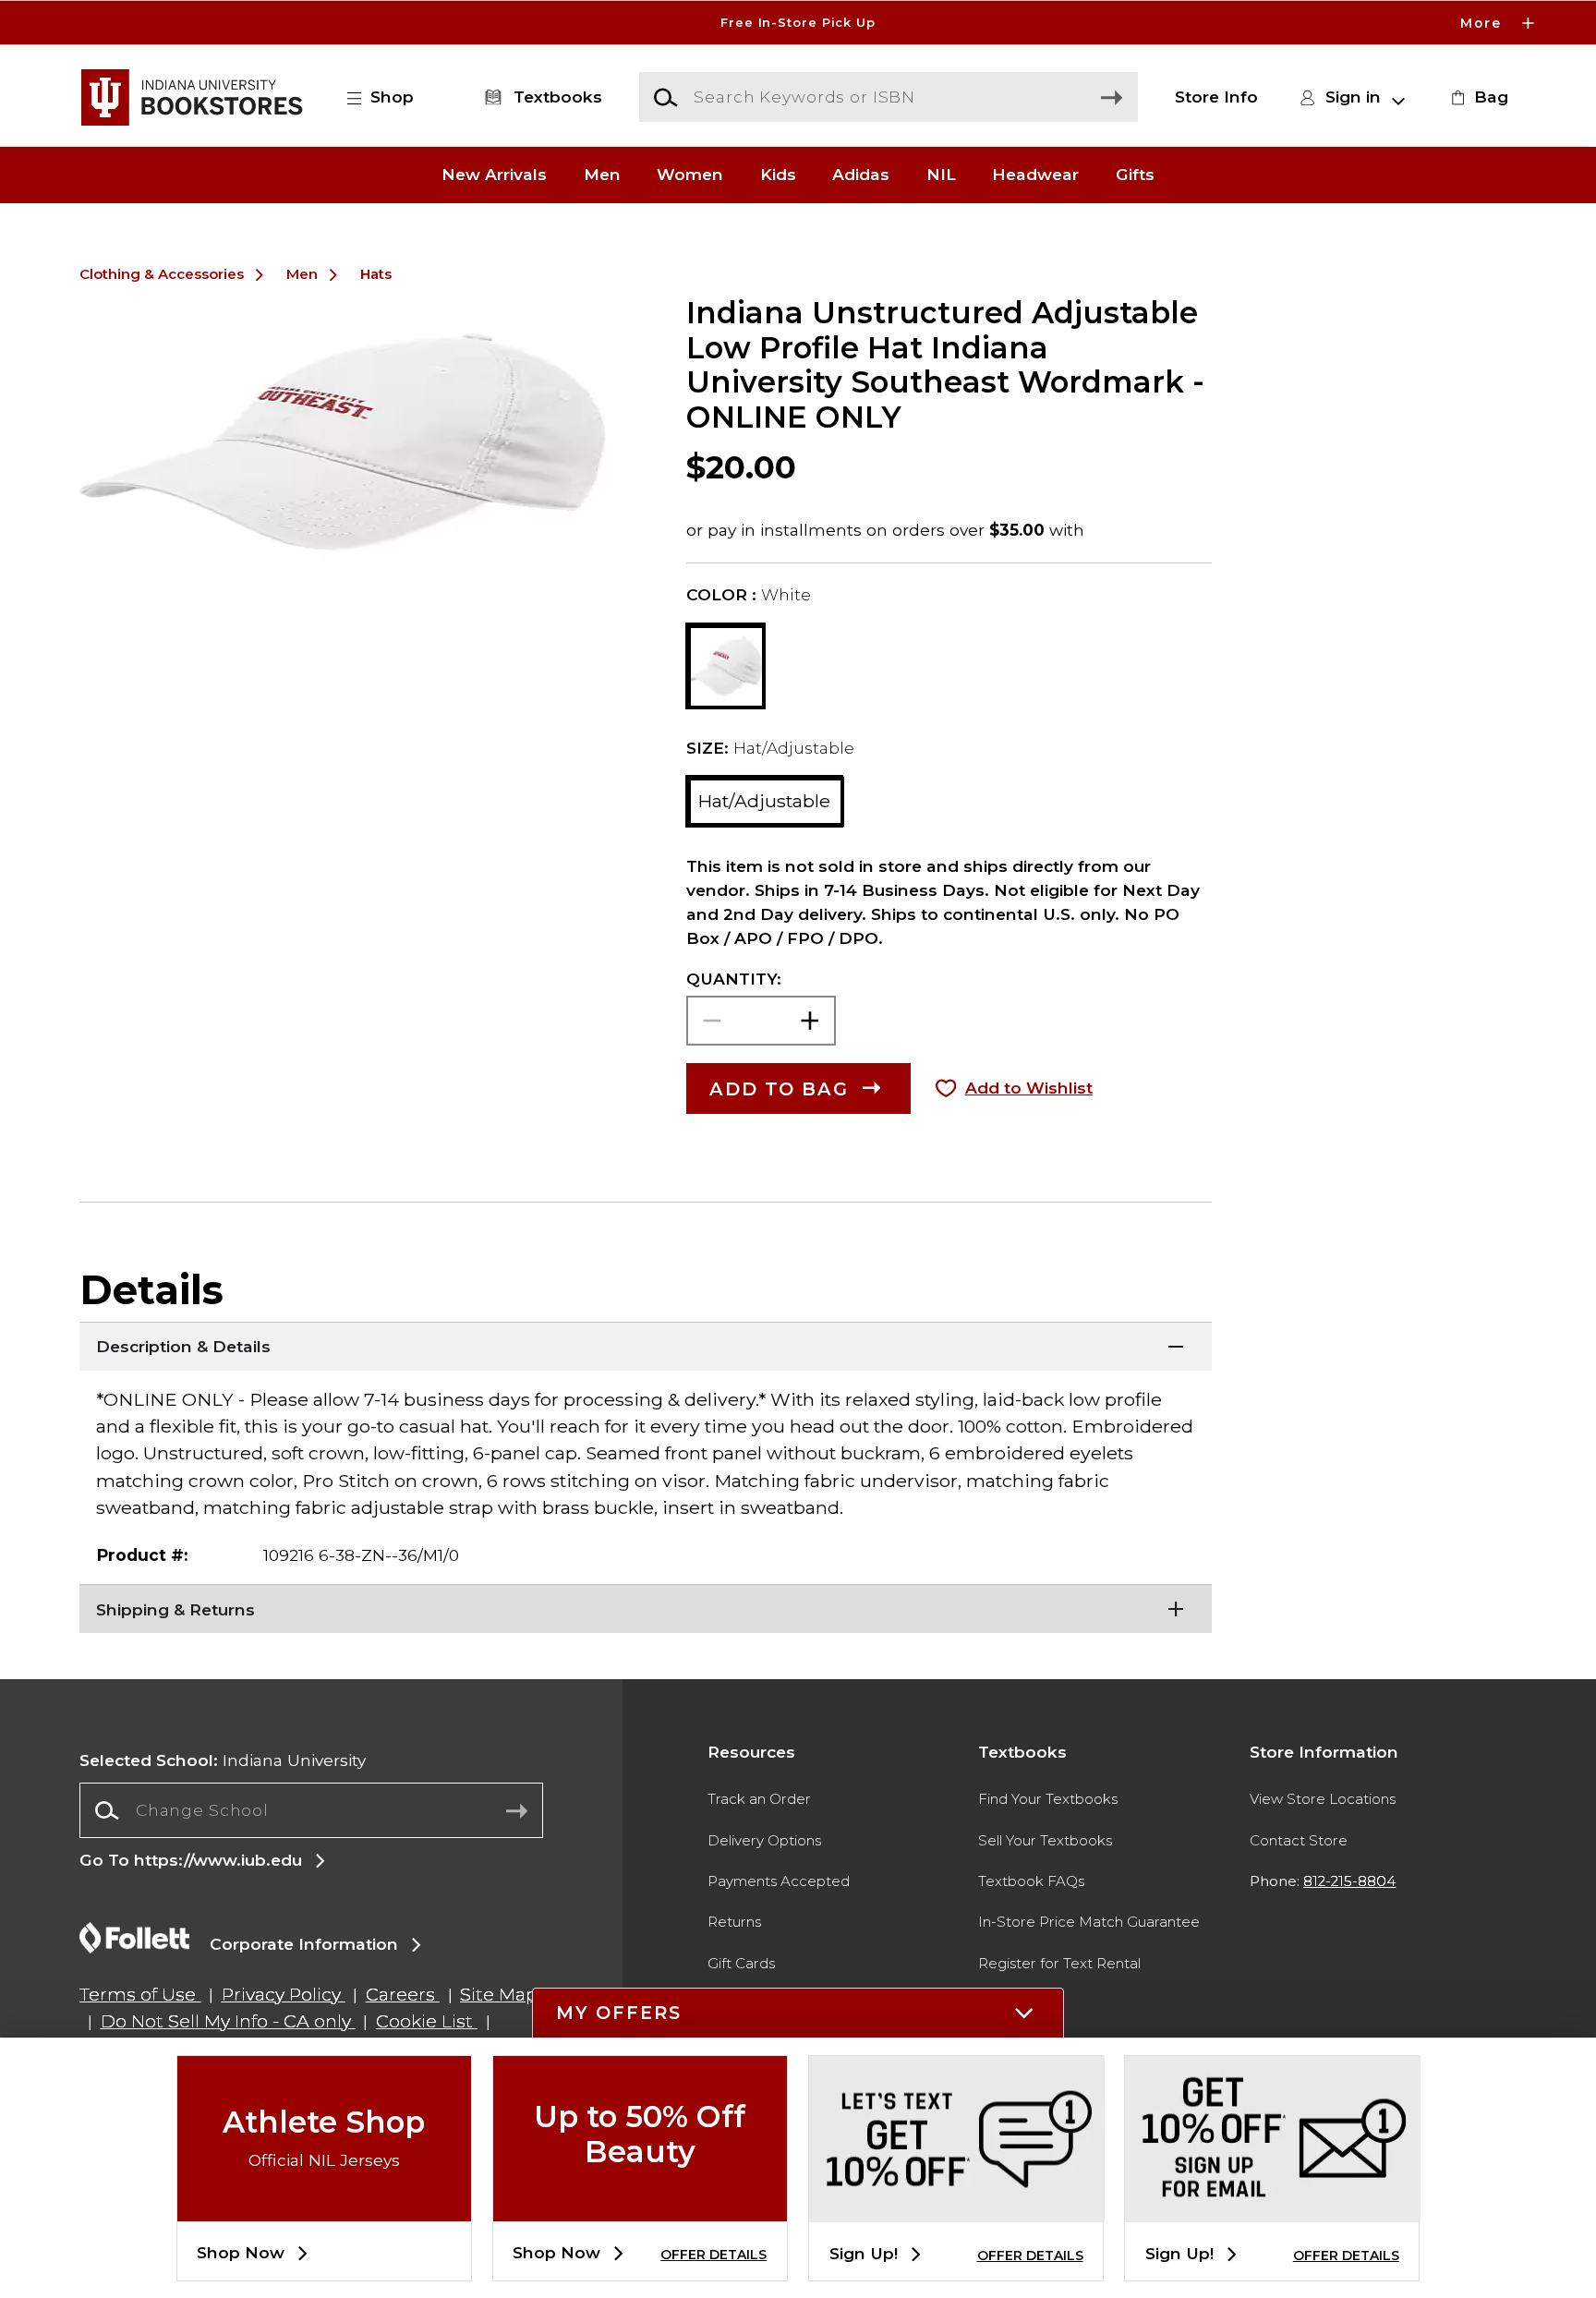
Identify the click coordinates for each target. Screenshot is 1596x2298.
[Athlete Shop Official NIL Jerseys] (324, 2206)
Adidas (861, 175)
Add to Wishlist (1029, 1088)
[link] (1477, 97)
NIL (941, 175)
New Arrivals (494, 175)
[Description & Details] (646, 1345)
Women (690, 175)
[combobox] (311, 1810)
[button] (798, 23)
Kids (778, 175)
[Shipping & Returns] (646, 1607)
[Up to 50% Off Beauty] (640, 2206)
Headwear (1035, 175)
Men (602, 175)
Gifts (1135, 175)
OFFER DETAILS (713, 2255)
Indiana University (223, 1760)
